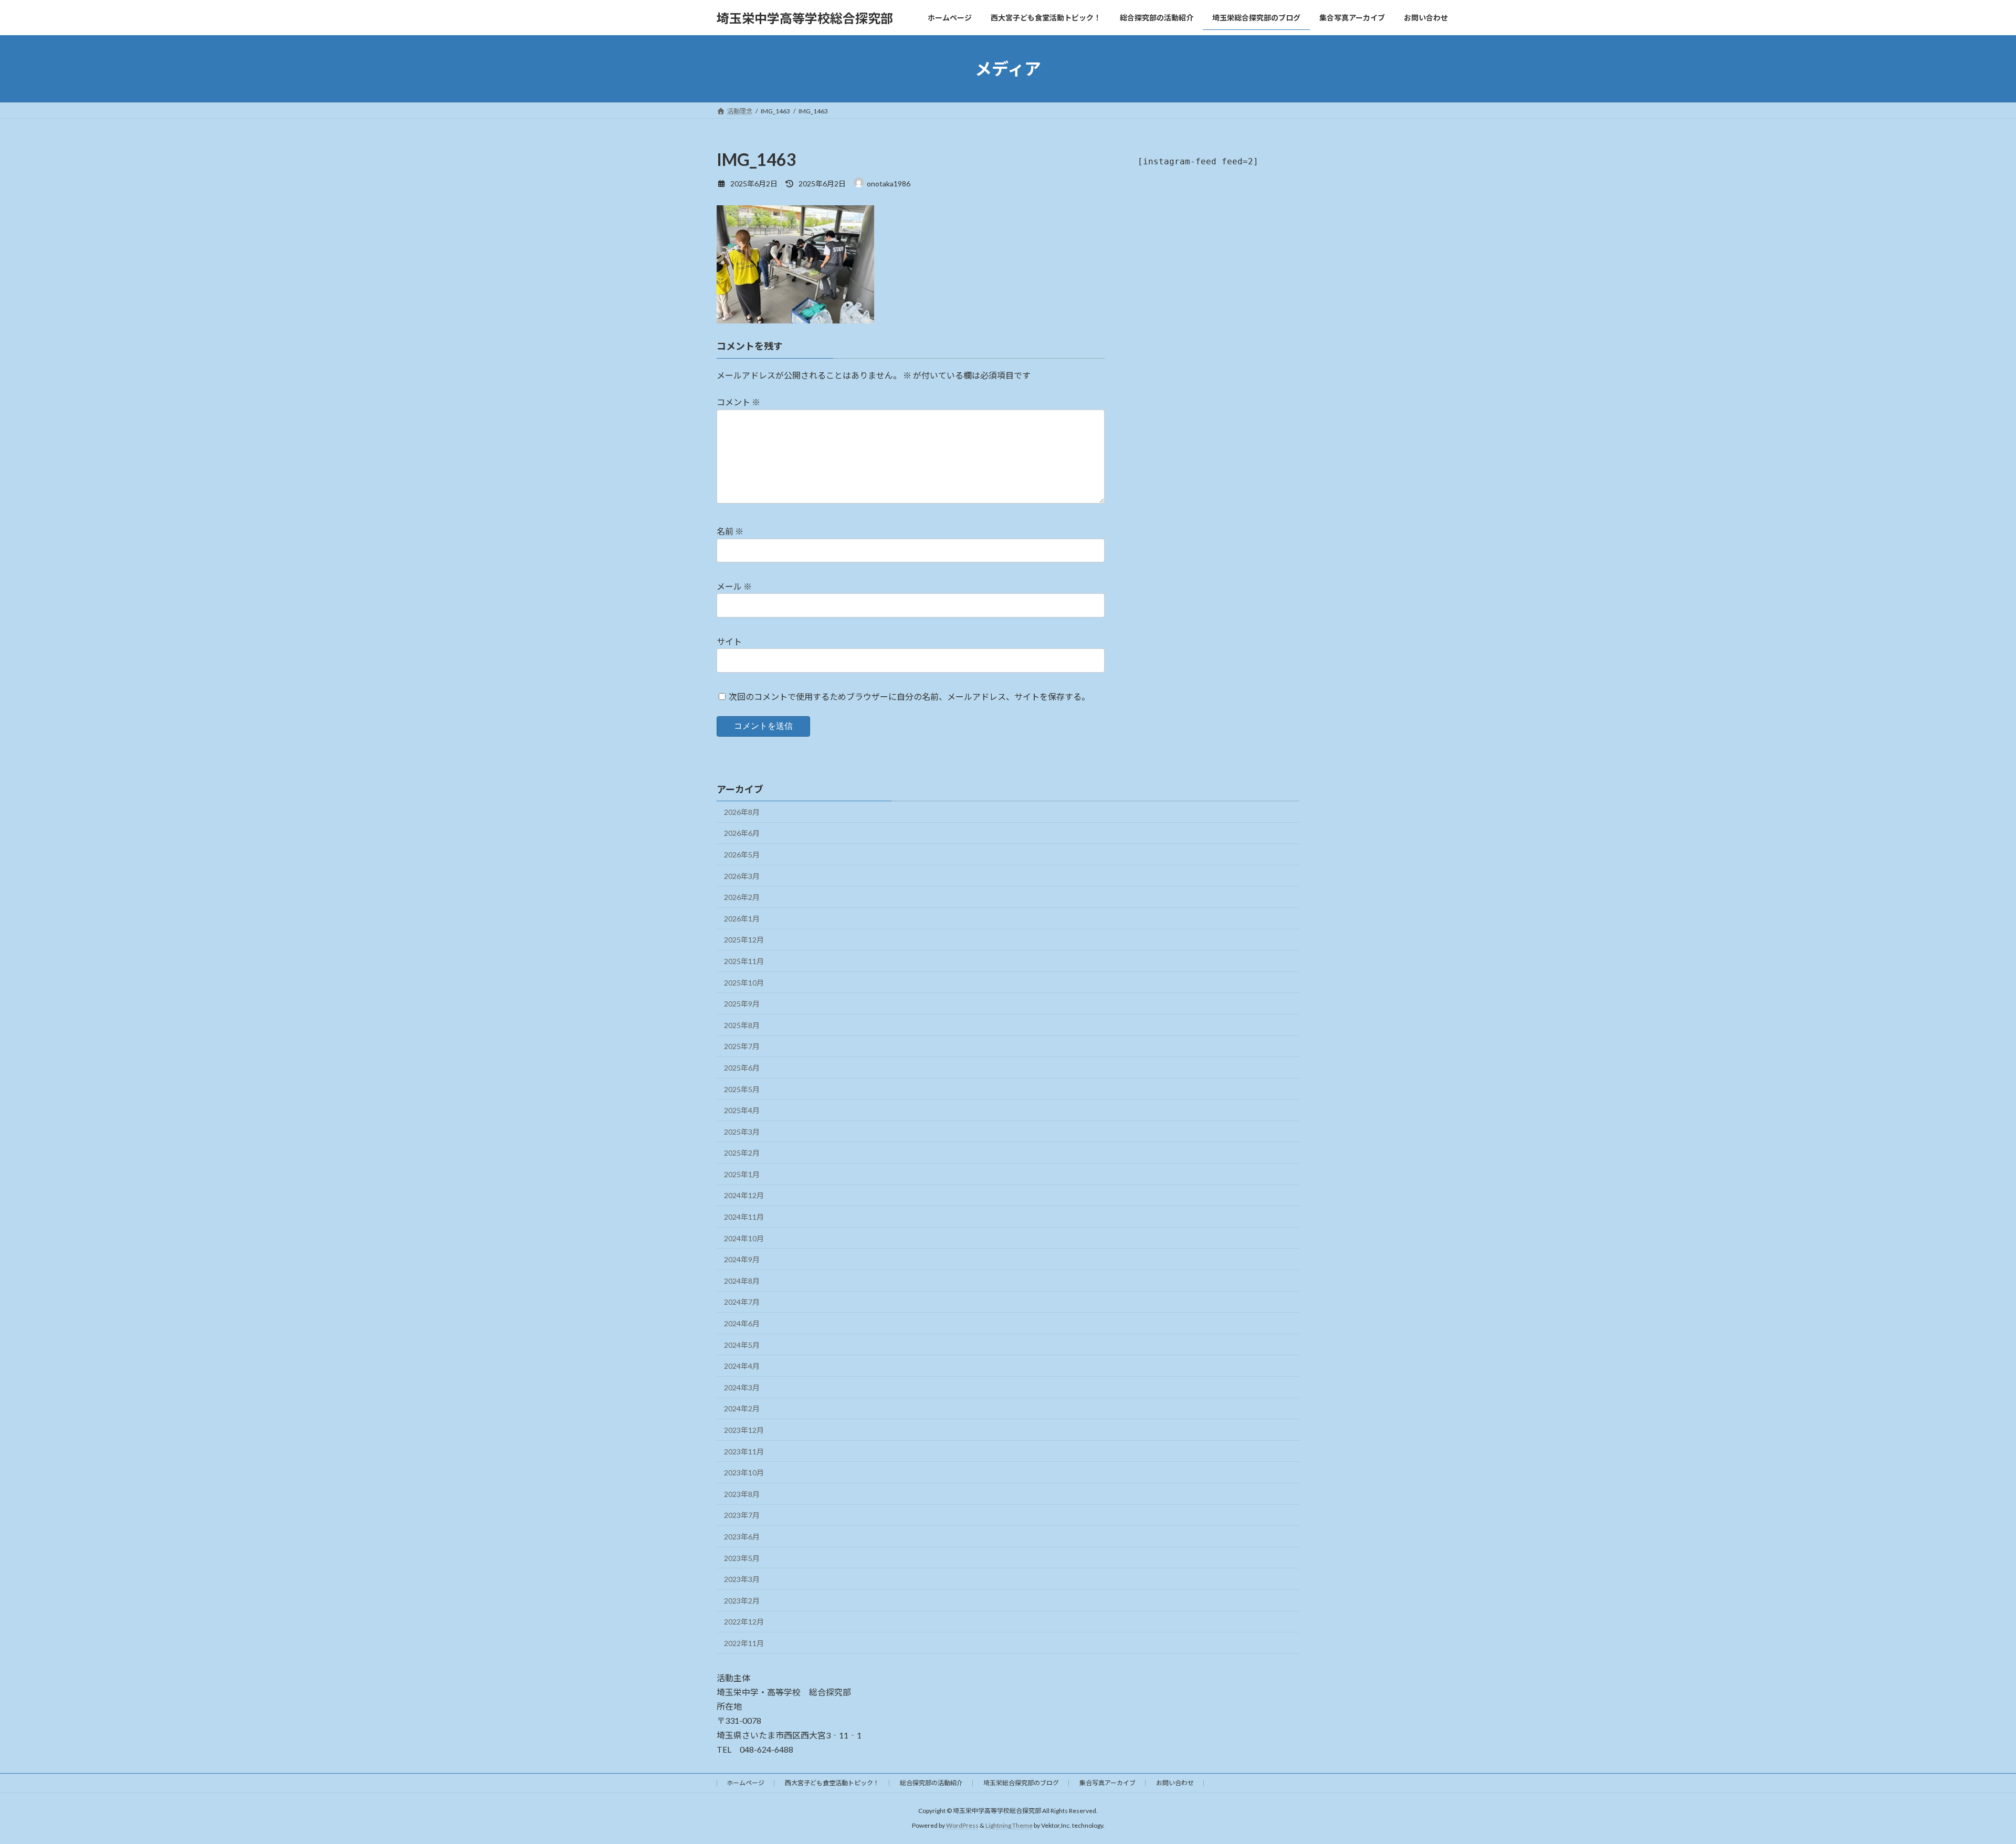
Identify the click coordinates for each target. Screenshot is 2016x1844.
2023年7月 (742, 1515)
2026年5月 (742, 855)
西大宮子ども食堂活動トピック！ (832, 1783)
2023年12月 (744, 1430)
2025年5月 (742, 1089)
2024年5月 (742, 1345)
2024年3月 (742, 1387)
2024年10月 (744, 1238)
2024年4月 (742, 1366)
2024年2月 (742, 1408)
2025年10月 (744, 983)
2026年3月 (742, 876)
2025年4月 (742, 1110)
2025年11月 (744, 961)
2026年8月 (742, 812)
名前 (730, 531)
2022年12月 (744, 1622)
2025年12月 (744, 940)
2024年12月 (744, 1195)
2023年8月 (742, 1494)
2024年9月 (742, 1259)
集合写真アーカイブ (1107, 1783)
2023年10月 (744, 1473)
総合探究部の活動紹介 (931, 1783)
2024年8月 (742, 1281)
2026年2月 (742, 897)
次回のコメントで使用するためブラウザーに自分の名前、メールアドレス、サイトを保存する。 (909, 696)
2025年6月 (742, 1068)
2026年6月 (742, 833)
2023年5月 (742, 1558)
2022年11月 (744, 1643)
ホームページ (745, 1783)
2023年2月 (742, 1601)
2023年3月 (742, 1579)
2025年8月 (742, 1025)
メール (734, 586)
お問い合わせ (1175, 1783)
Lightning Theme (1009, 1825)
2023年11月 (744, 1452)
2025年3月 (742, 1132)
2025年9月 (742, 1004)
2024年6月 (742, 1323)
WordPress (962, 1825)
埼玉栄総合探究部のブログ (1021, 1783)
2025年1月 (742, 1174)
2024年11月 (744, 1217)
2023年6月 (742, 1537)
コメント (738, 402)
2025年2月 (742, 1153)
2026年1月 (742, 919)
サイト (729, 641)
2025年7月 (742, 1046)
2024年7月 (742, 1302)
